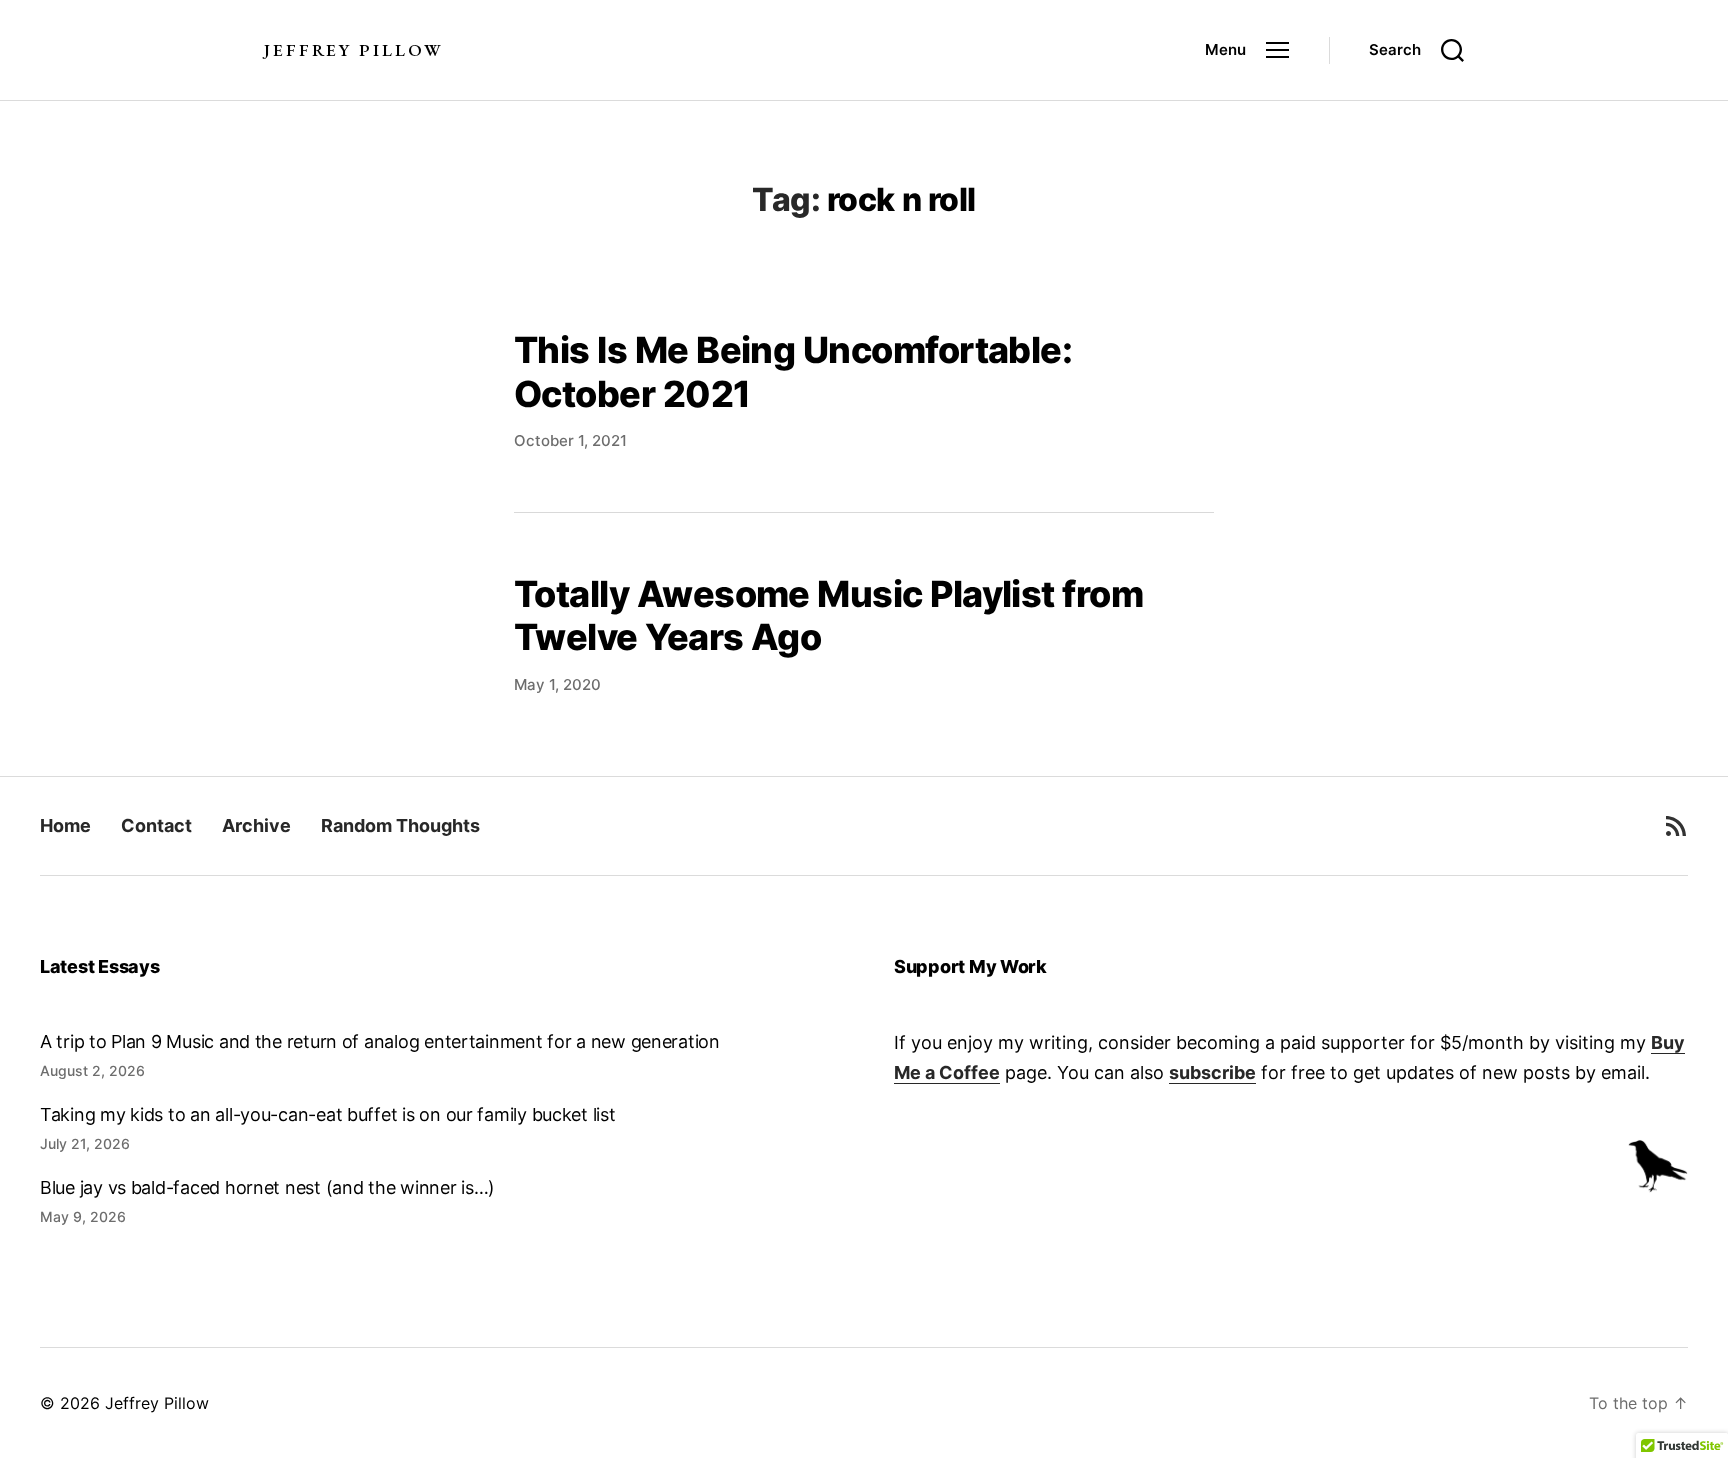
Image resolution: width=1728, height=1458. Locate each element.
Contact (156, 825)
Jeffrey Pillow (353, 50)
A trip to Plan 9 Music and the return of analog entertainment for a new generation (380, 1041)
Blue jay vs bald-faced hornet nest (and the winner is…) (267, 1187)
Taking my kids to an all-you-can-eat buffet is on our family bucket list (328, 1114)
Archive (256, 825)
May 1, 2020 (557, 684)
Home (65, 825)
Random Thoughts (400, 825)
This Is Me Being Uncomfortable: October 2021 (793, 371)
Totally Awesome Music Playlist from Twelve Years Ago (828, 615)
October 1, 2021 (570, 440)
